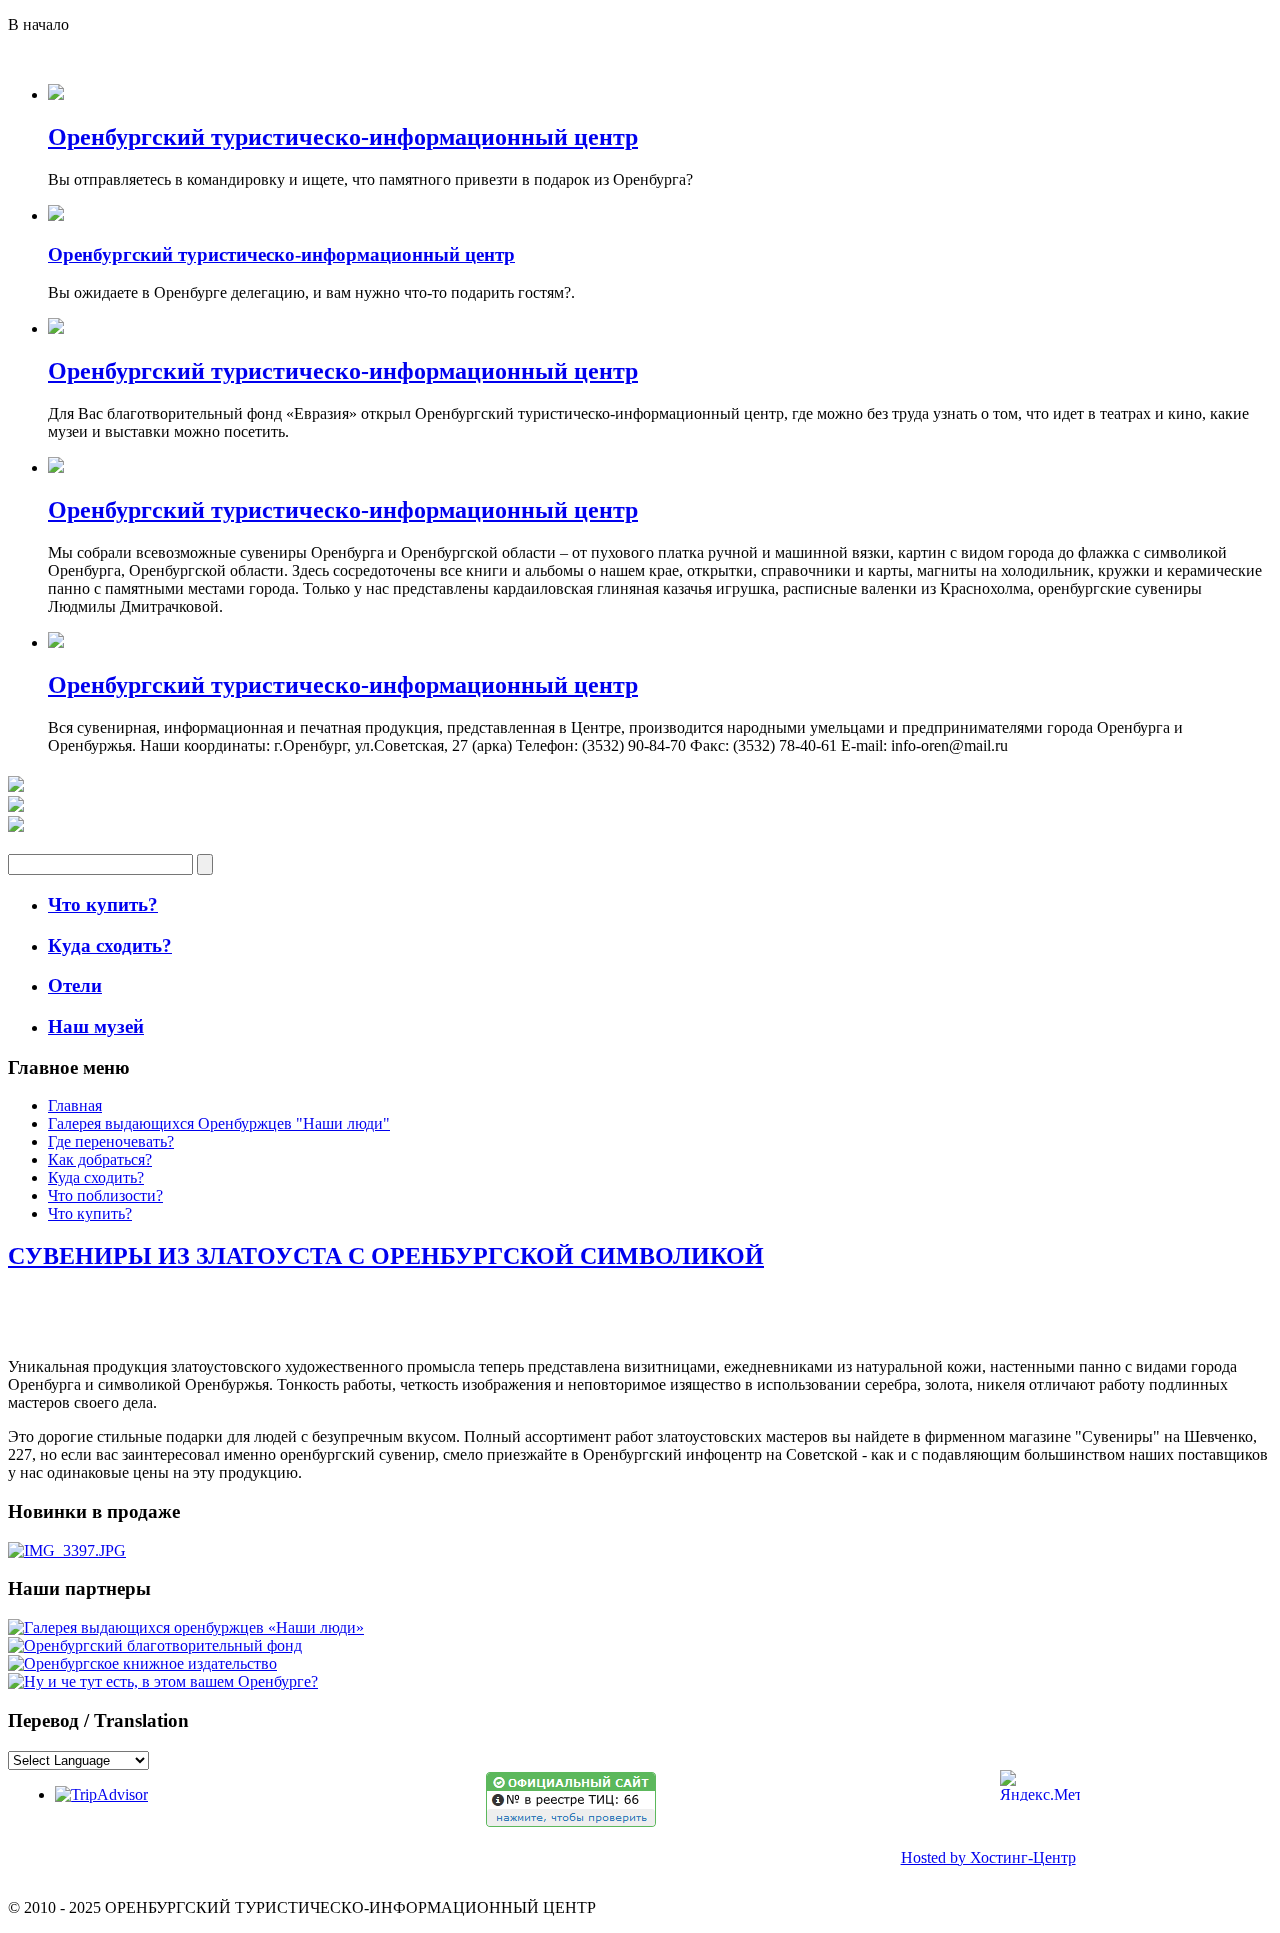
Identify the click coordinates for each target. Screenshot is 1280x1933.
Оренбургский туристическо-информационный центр (343, 137)
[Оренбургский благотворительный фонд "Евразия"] (155, 1645)
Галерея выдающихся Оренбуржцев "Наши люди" (219, 1123)
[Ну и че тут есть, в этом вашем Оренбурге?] (163, 1681)
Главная (75, 1105)
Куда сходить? (96, 1177)
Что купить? (90, 1213)
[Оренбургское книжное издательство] (142, 1663)
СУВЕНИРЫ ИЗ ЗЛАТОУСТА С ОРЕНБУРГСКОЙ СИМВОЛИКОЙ (386, 1256)
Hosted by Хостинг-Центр (988, 1857)
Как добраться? (100, 1159)
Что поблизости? (105, 1195)
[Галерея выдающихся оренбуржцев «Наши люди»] (186, 1627)
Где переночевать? (111, 1141)
